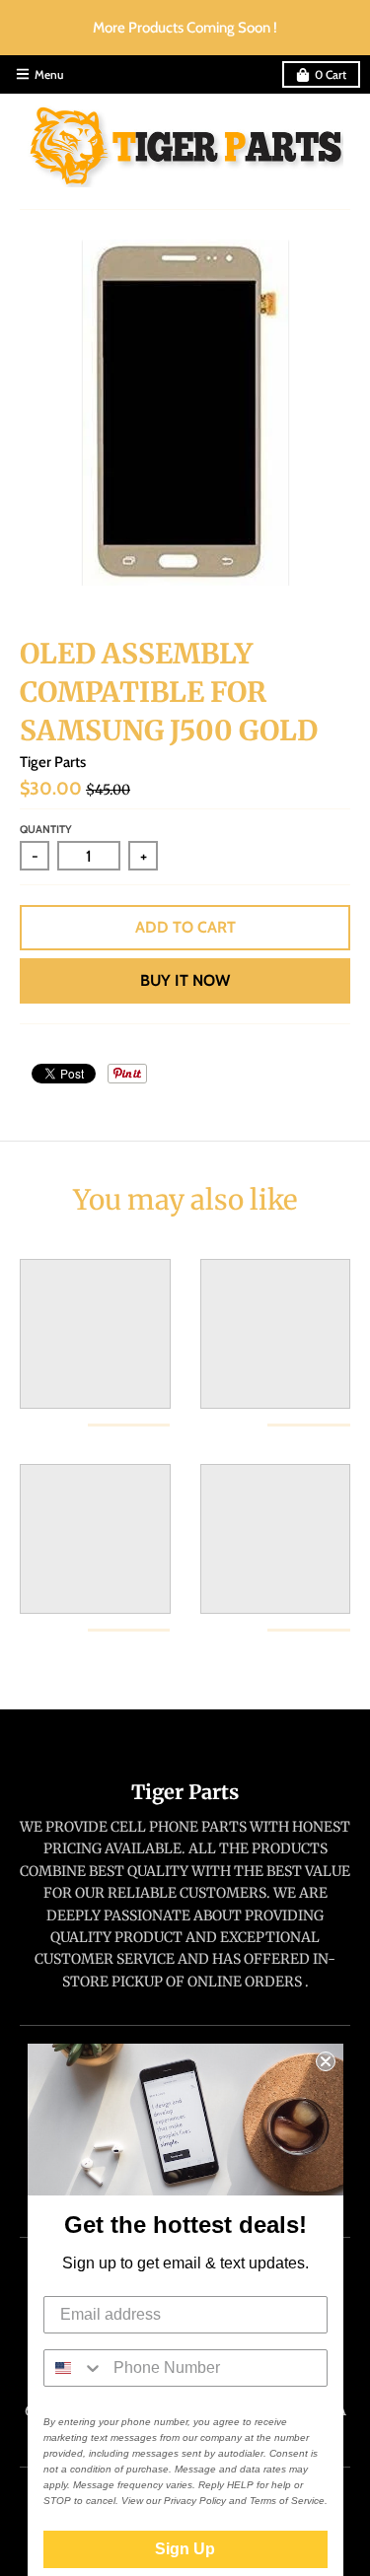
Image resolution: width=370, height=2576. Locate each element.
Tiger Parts (53, 762)
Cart (331, 74)
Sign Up (185, 2549)
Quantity (46, 829)
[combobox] (74, 2368)
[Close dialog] (326, 2061)
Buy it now (185, 980)
